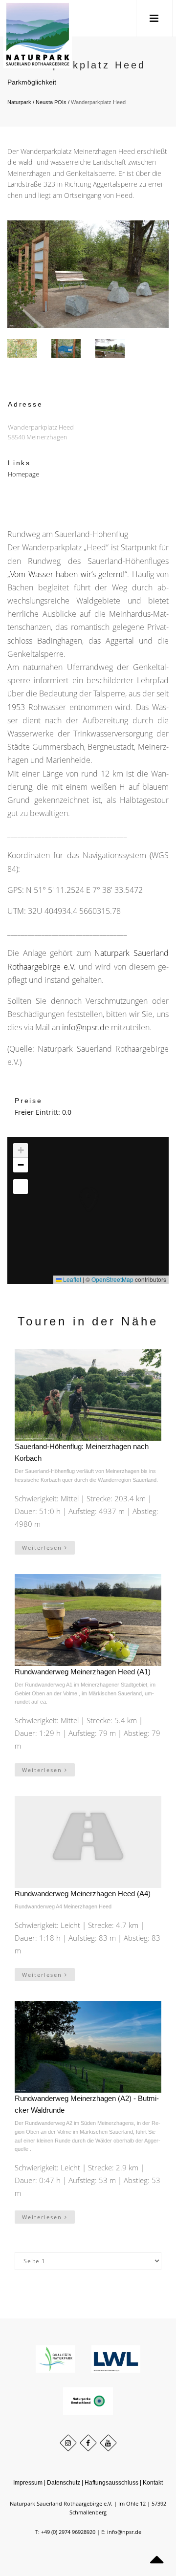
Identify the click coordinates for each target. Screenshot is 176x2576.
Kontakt (153, 2483)
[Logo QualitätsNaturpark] (56, 2358)
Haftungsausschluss (111, 2483)
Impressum (28, 2483)
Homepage (23, 474)
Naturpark (19, 102)
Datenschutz (64, 2483)
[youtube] (108, 2443)
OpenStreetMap (112, 1279)
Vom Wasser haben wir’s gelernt (66, 574)
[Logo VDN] (88, 2400)
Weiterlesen (43, 1548)
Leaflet (71, 1279)
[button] (79, 1189)
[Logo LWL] (116, 2358)
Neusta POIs (51, 102)
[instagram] (68, 2443)
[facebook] (88, 2443)
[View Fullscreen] (21, 1187)
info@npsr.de (86, 1027)
